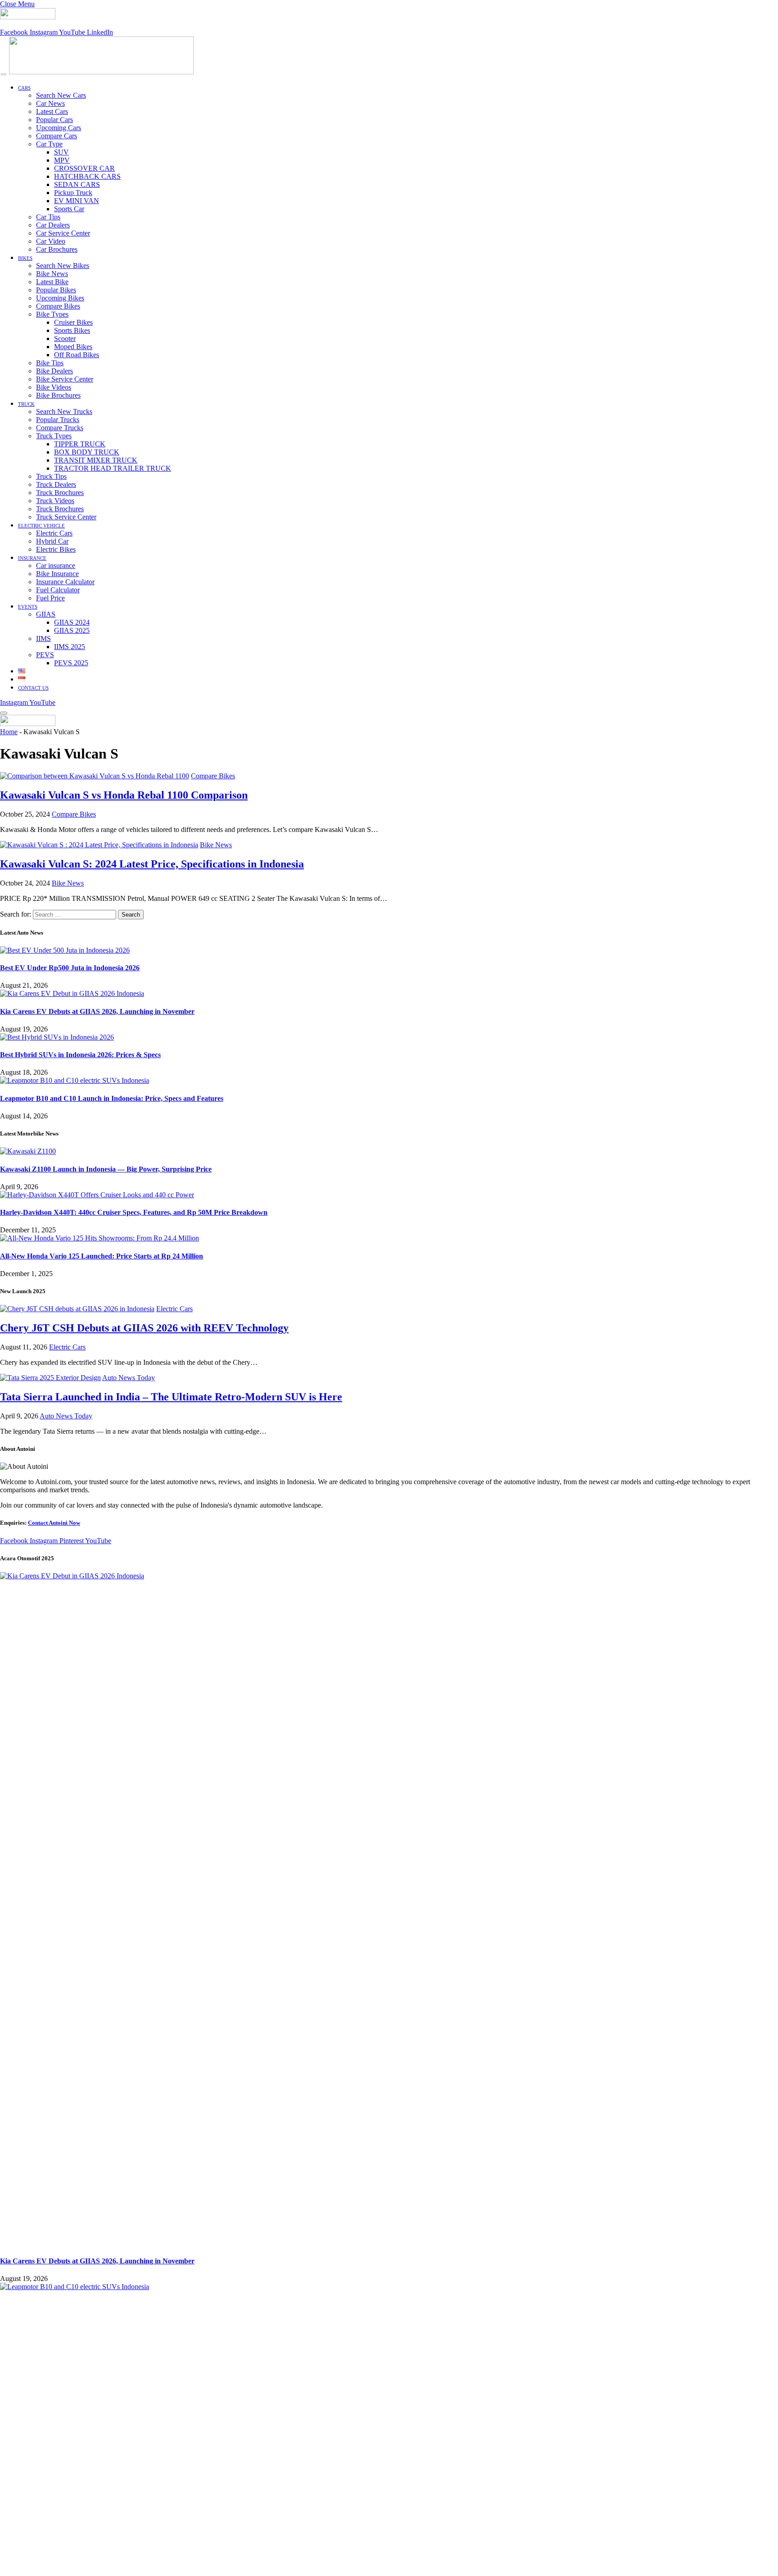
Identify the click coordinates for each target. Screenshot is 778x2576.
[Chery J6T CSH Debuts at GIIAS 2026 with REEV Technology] (77, 1309)
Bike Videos (54, 387)
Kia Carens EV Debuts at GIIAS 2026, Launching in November (97, 1011)
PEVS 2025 (71, 663)
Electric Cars (54, 533)
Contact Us (33, 688)
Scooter (65, 338)
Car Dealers (53, 225)
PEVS (45, 655)
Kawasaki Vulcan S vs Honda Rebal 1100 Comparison (124, 795)
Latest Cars (52, 111)
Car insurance (56, 566)
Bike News (52, 274)
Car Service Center (63, 233)
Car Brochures (57, 249)
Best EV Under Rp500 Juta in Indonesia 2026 (70, 968)
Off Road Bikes (77, 355)
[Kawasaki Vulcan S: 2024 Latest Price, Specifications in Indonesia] (99, 845)
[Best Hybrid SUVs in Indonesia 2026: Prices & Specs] (57, 1037)
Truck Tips (51, 476)
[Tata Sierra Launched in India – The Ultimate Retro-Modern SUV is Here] (50, 1378)
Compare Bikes (58, 306)
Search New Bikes (63, 266)
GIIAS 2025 (72, 630)
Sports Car (69, 209)
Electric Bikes (56, 549)
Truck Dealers (56, 484)
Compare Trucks (60, 428)
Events (28, 607)
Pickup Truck (73, 193)
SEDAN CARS (77, 184)
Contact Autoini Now (54, 1523)
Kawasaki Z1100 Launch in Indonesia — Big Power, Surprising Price (106, 1169)
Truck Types (54, 436)
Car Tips (48, 217)
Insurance (32, 558)
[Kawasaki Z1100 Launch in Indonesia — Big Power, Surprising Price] (28, 1151)
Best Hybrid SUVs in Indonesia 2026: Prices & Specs (80, 1055)
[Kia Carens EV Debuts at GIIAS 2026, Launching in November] (72, 993)
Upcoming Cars (59, 128)
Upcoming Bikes (60, 298)
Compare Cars (57, 136)
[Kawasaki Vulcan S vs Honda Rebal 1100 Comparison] (95, 776)
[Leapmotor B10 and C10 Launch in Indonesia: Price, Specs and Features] (75, 1080)
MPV (62, 160)
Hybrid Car (52, 541)
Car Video (51, 241)
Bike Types (52, 314)
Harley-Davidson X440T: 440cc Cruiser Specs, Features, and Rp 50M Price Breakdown (134, 1212)
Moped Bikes (73, 347)
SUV (61, 152)
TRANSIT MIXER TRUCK (96, 460)
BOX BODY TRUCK (87, 452)
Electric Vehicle (41, 526)
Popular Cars (54, 120)
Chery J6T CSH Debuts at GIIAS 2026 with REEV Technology (144, 1328)
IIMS (43, 638)
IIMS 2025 (70, 647)
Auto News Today (129, 1378)
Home (9, 732)
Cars (24, 88)
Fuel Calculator (58, 590)
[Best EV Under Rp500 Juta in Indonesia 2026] (65, 950)
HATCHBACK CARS (87, 176)
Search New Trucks (64, 411)
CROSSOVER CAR (84, 168)
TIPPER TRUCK (80, 444)
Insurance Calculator (65, 582)
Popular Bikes (56, 290)
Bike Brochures (58, 395)
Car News (50, 103)
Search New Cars (61, 95)
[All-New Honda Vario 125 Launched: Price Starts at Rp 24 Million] (100, 1238)
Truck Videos (55, 501)
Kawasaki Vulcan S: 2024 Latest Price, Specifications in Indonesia (152, 864)
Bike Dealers (54, 371)
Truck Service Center (66, 517)
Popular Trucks (58, 420)
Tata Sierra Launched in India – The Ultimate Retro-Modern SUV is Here (171, 1397)
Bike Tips (50, 363)
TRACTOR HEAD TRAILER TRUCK (113, 468)
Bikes (25, 258)
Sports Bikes (72, 330)
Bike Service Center (65, 379)
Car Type (49, 144)
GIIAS (46, 614)
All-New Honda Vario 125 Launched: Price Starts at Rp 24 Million (102, 1256)
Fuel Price (50, 598)
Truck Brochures (60, 493)
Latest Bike (52, 282)
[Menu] (4, 75)
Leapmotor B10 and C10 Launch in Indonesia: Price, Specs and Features (112, 1098)
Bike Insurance (57, 574)
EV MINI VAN (77, 201)
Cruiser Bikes (73, 322)
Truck (26, 404)
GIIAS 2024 (72, 622)
